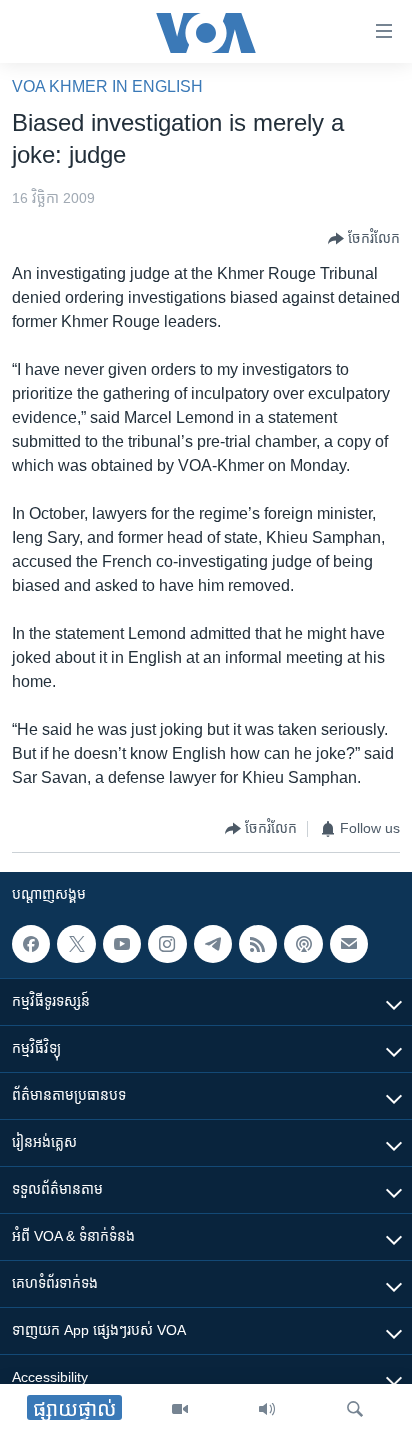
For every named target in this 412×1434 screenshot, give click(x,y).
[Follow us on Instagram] (167, 944)
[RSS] (258, 944)
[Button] (364, 239)
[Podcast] (303, 944)
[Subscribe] (349, 944)
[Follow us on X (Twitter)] (76, 944)
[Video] (180, 1409)
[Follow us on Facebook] (31, 944)
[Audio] (267, 1409)
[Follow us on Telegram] (213, 944)
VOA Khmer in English (107, 86)
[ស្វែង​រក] (355, 1409)
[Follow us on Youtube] (122, 944)
